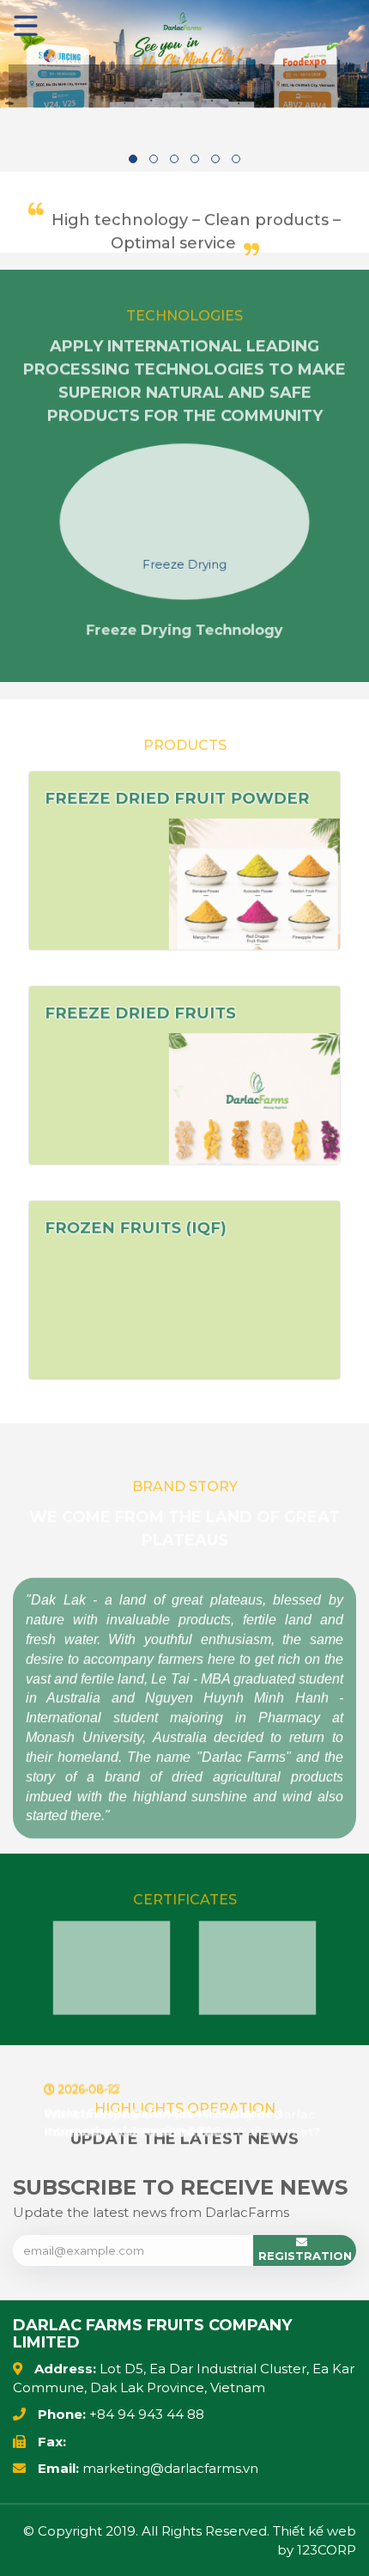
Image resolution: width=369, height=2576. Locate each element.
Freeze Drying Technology (184, 639)
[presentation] (26, 528)
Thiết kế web (315, 2531)
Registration (305, 2256)
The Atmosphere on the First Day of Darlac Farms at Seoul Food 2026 (178, 2121)
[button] (133, 159)
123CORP (327, 2550)
